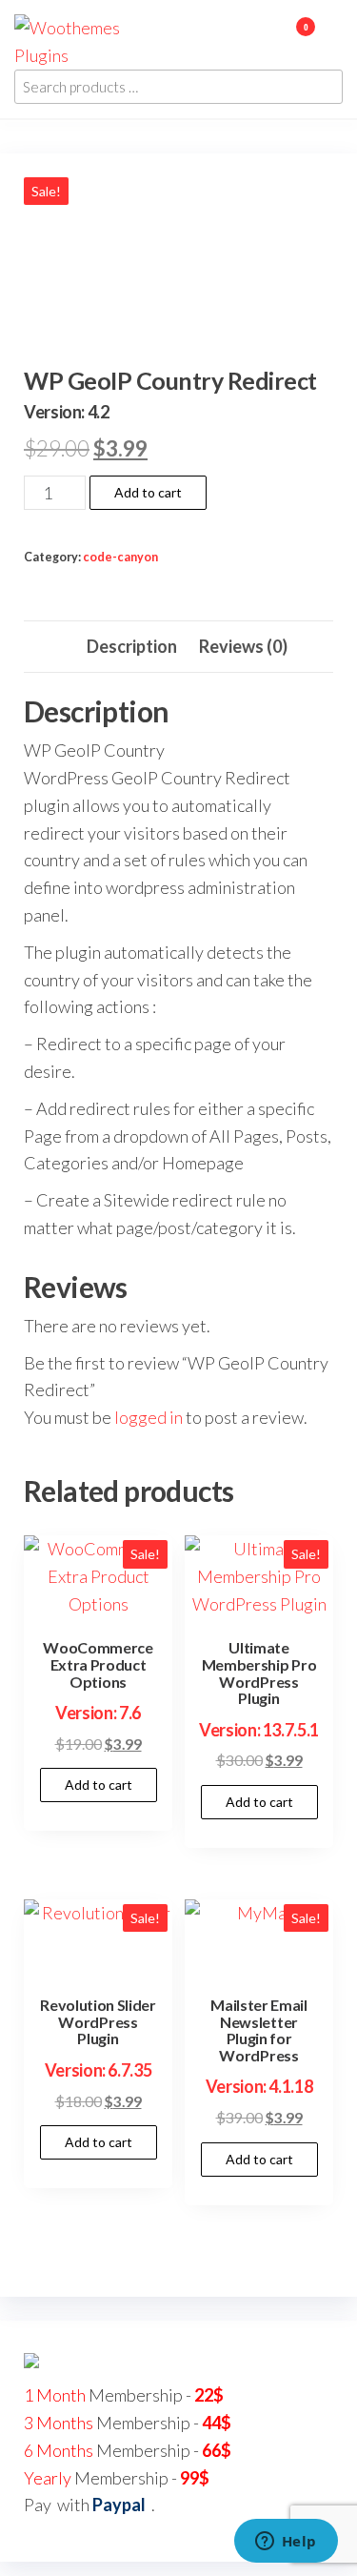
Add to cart (148, 492)
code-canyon (120, 557)
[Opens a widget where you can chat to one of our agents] (286, 2543)
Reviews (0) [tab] (243, 646)
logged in (149, 1417)
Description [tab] (132, 646)
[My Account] (278, 39)
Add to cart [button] (99, 1785)
